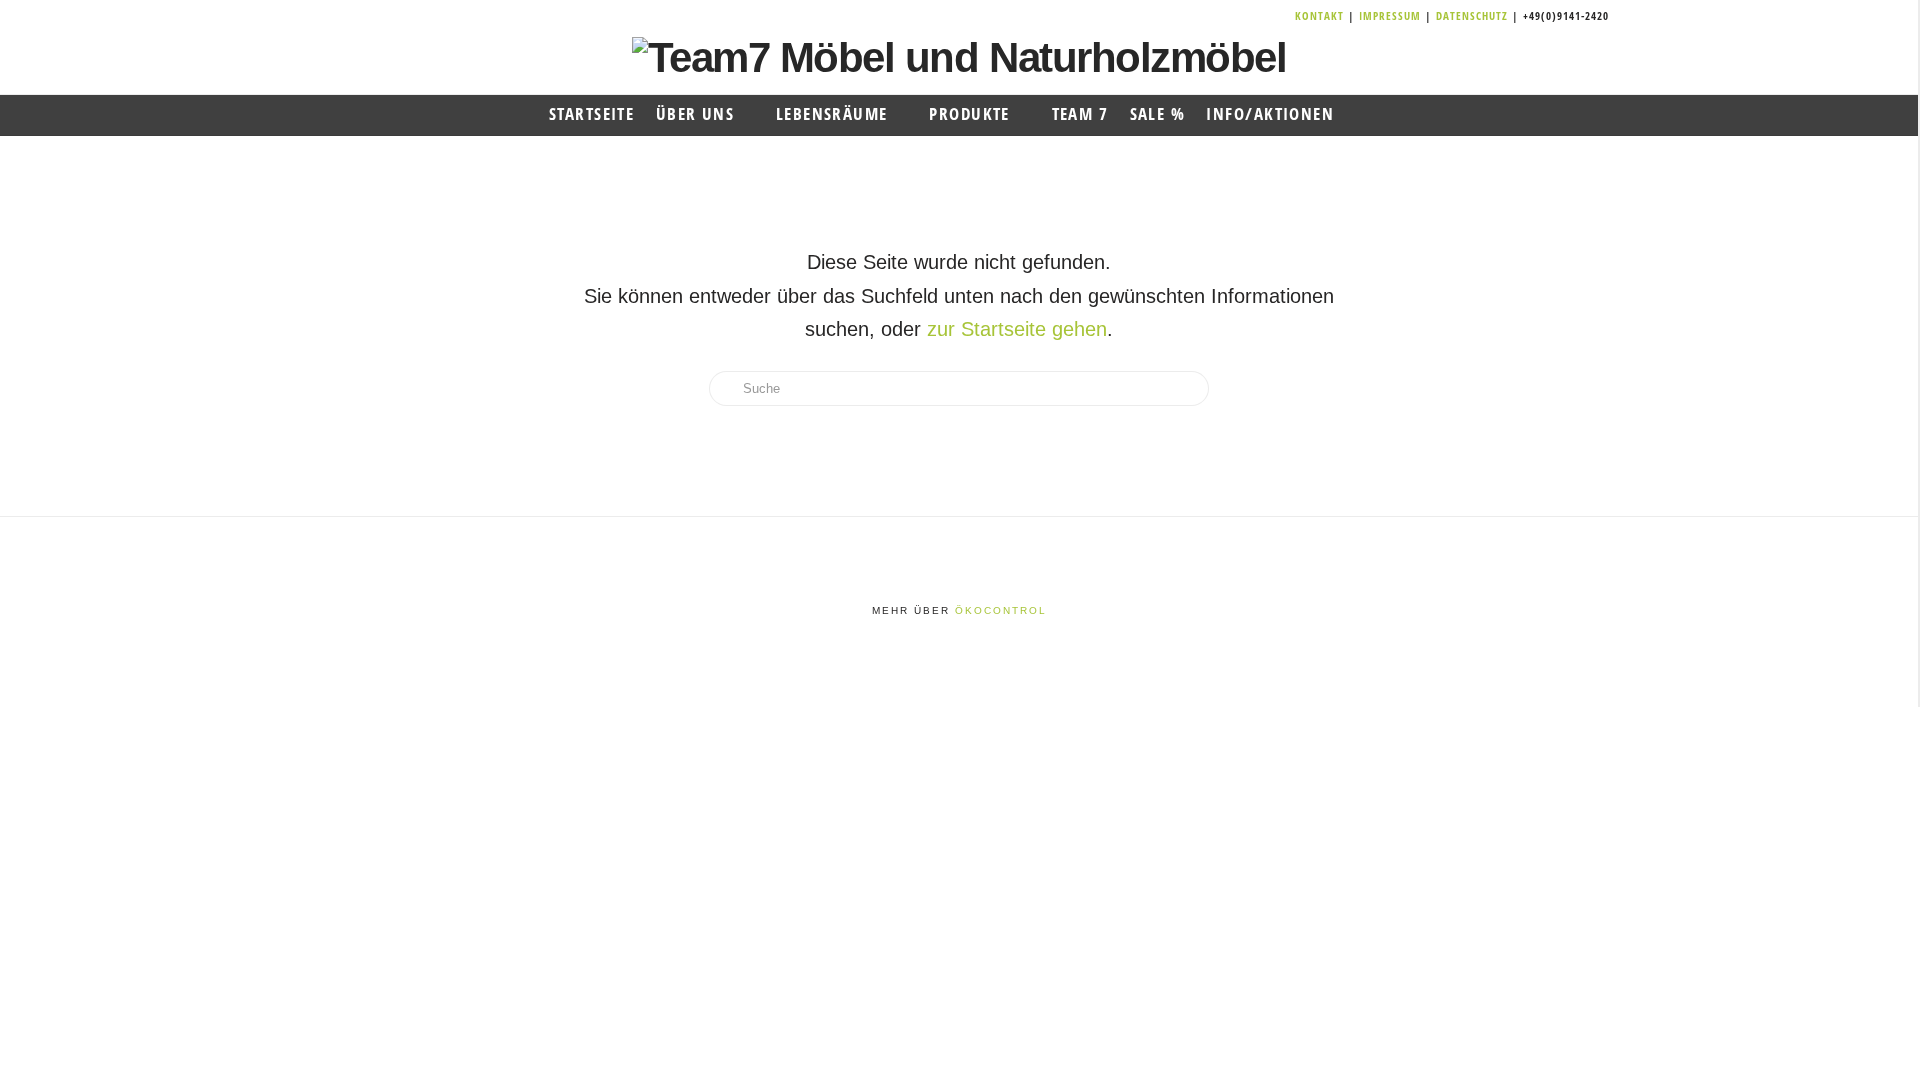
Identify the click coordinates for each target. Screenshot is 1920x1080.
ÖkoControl (1001, 610)
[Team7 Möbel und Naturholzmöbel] (959, 56)
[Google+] (1259, 16)
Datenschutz (1472, 15)
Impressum (1392, 15)
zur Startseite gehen (1017, 329)
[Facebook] (1235, 16)
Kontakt (1321, 15)
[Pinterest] (1283, 16)
